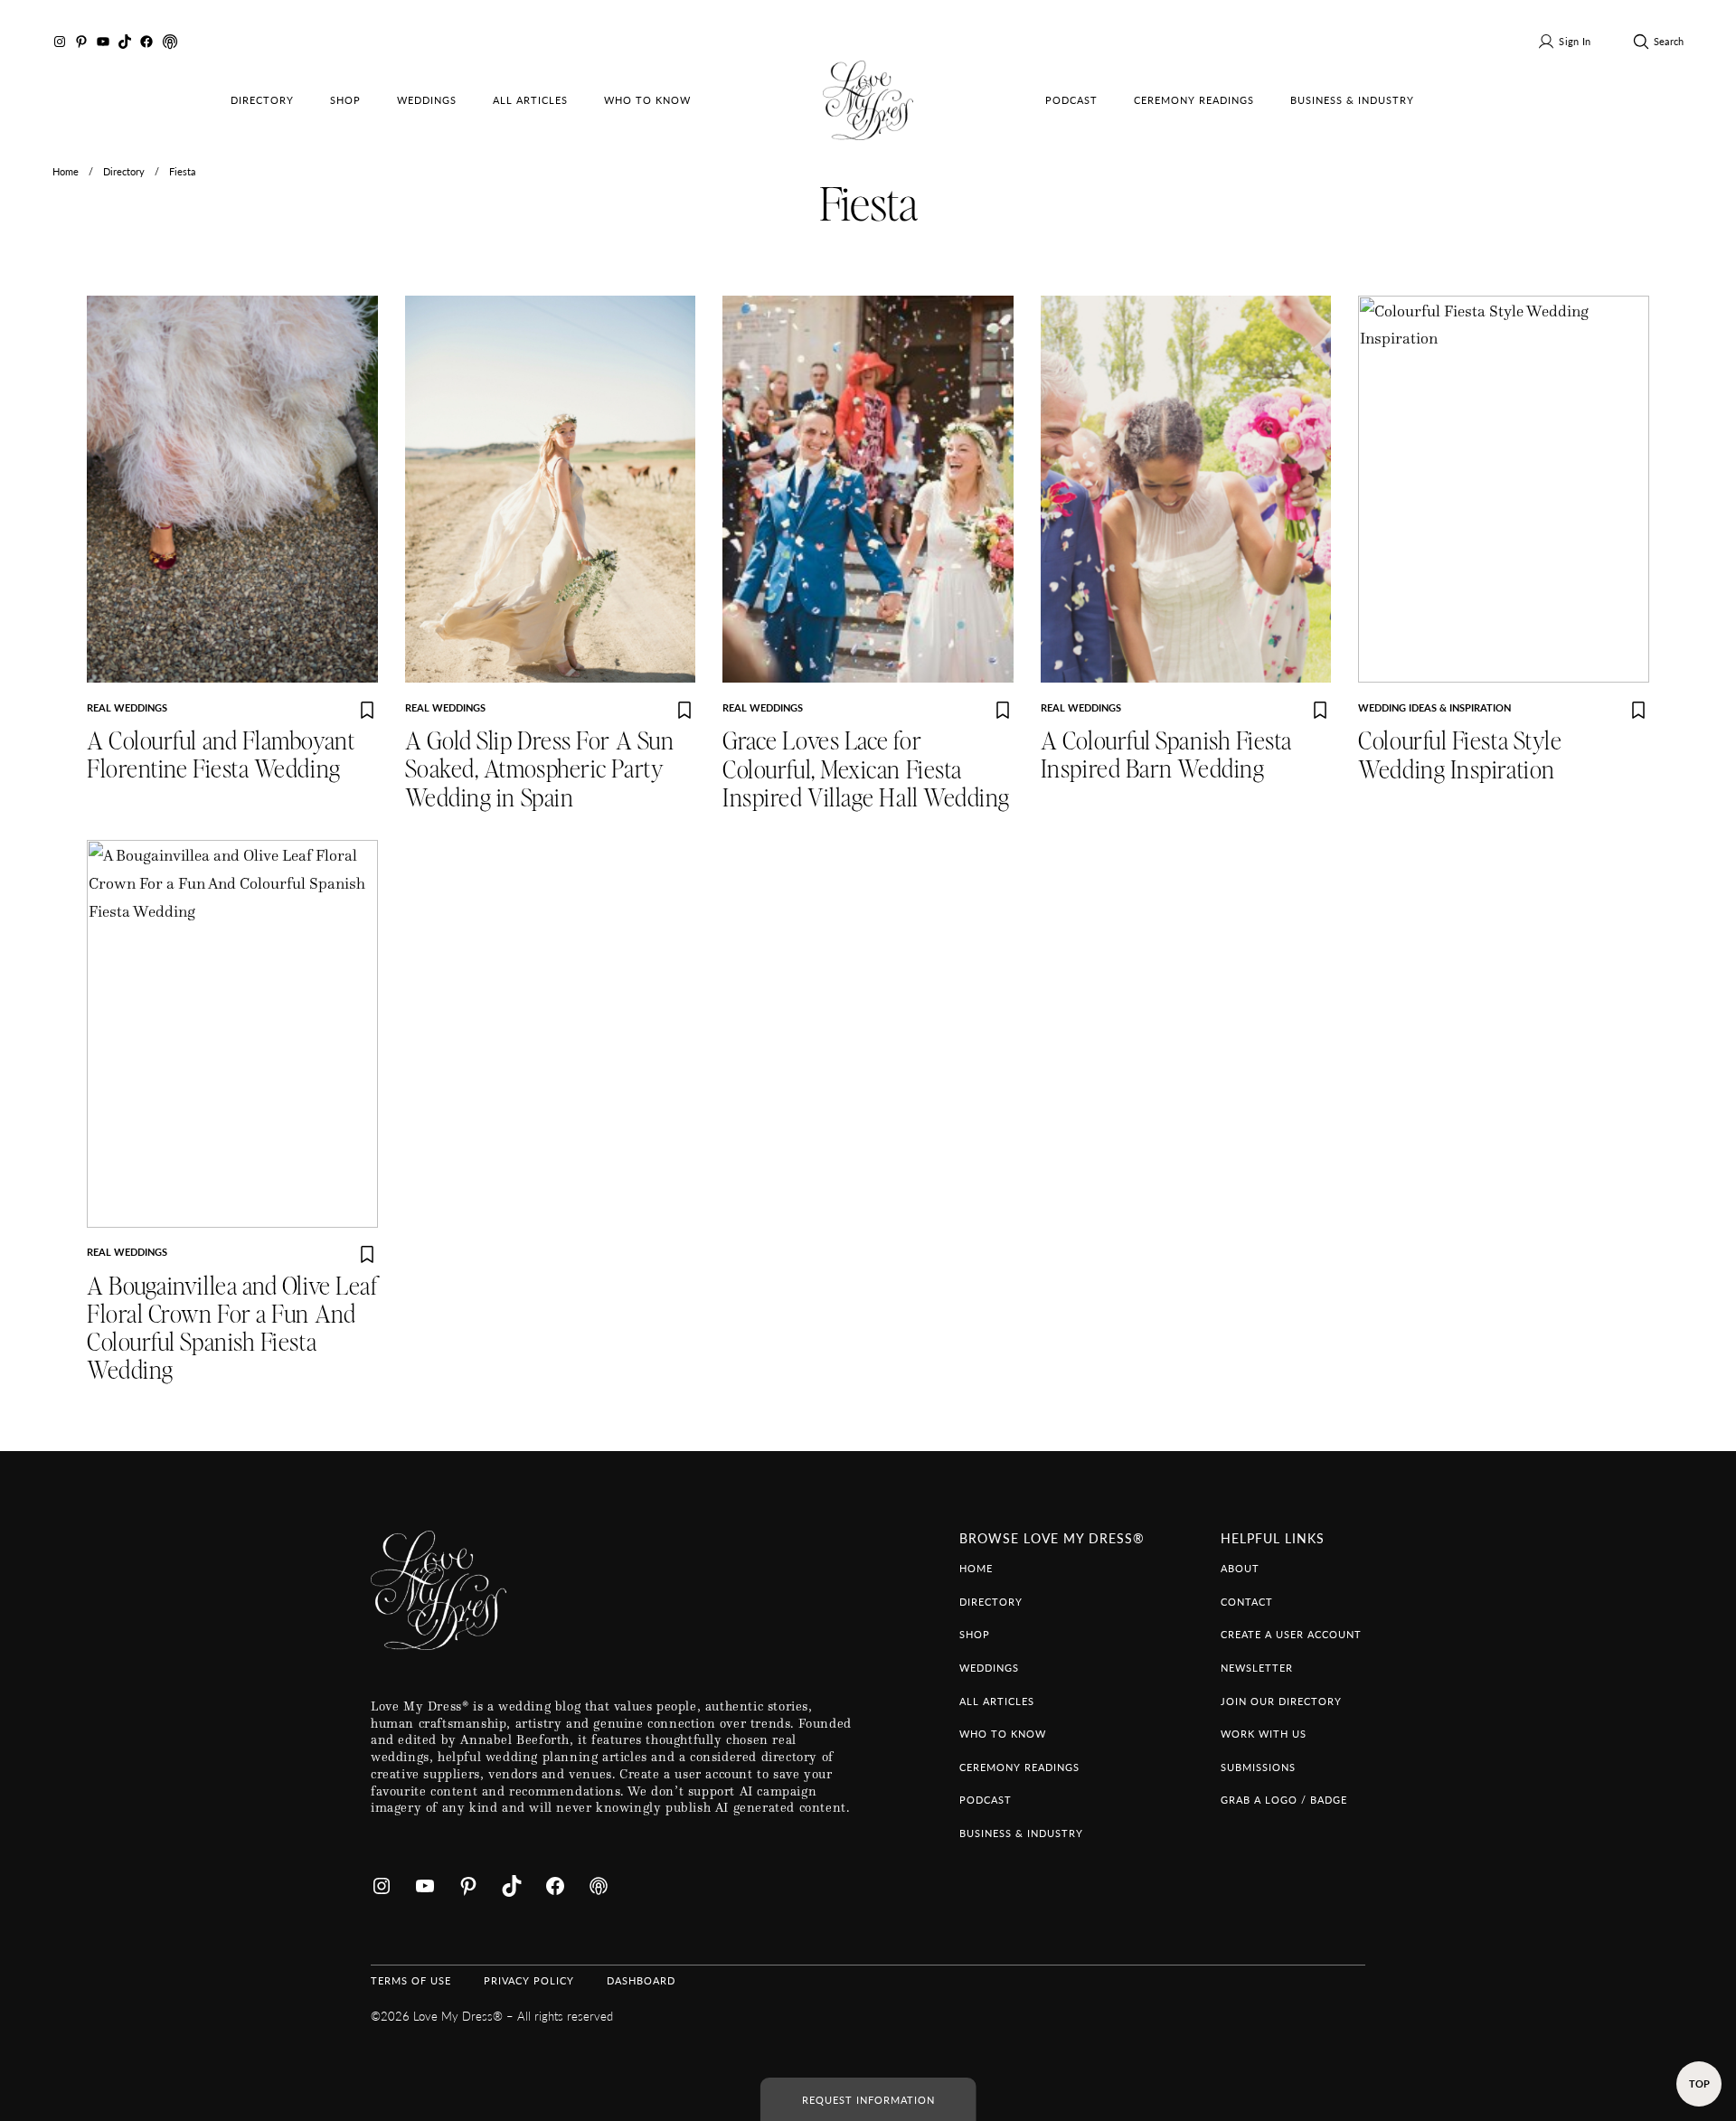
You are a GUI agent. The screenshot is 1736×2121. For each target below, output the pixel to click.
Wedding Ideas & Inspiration (1434, 707)
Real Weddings (127, 707)
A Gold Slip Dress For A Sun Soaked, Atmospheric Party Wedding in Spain (540, 770)
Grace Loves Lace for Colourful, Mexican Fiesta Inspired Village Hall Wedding (866, 770)
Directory (124, 171)
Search (1669, 41)
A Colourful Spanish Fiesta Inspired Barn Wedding (1166, 756)
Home (66, 171)
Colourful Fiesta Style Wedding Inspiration (1460, 756)
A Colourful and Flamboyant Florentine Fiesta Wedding (221, 756)
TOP (1699, 2083)
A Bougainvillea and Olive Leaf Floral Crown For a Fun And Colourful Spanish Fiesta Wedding (232, 1329)
